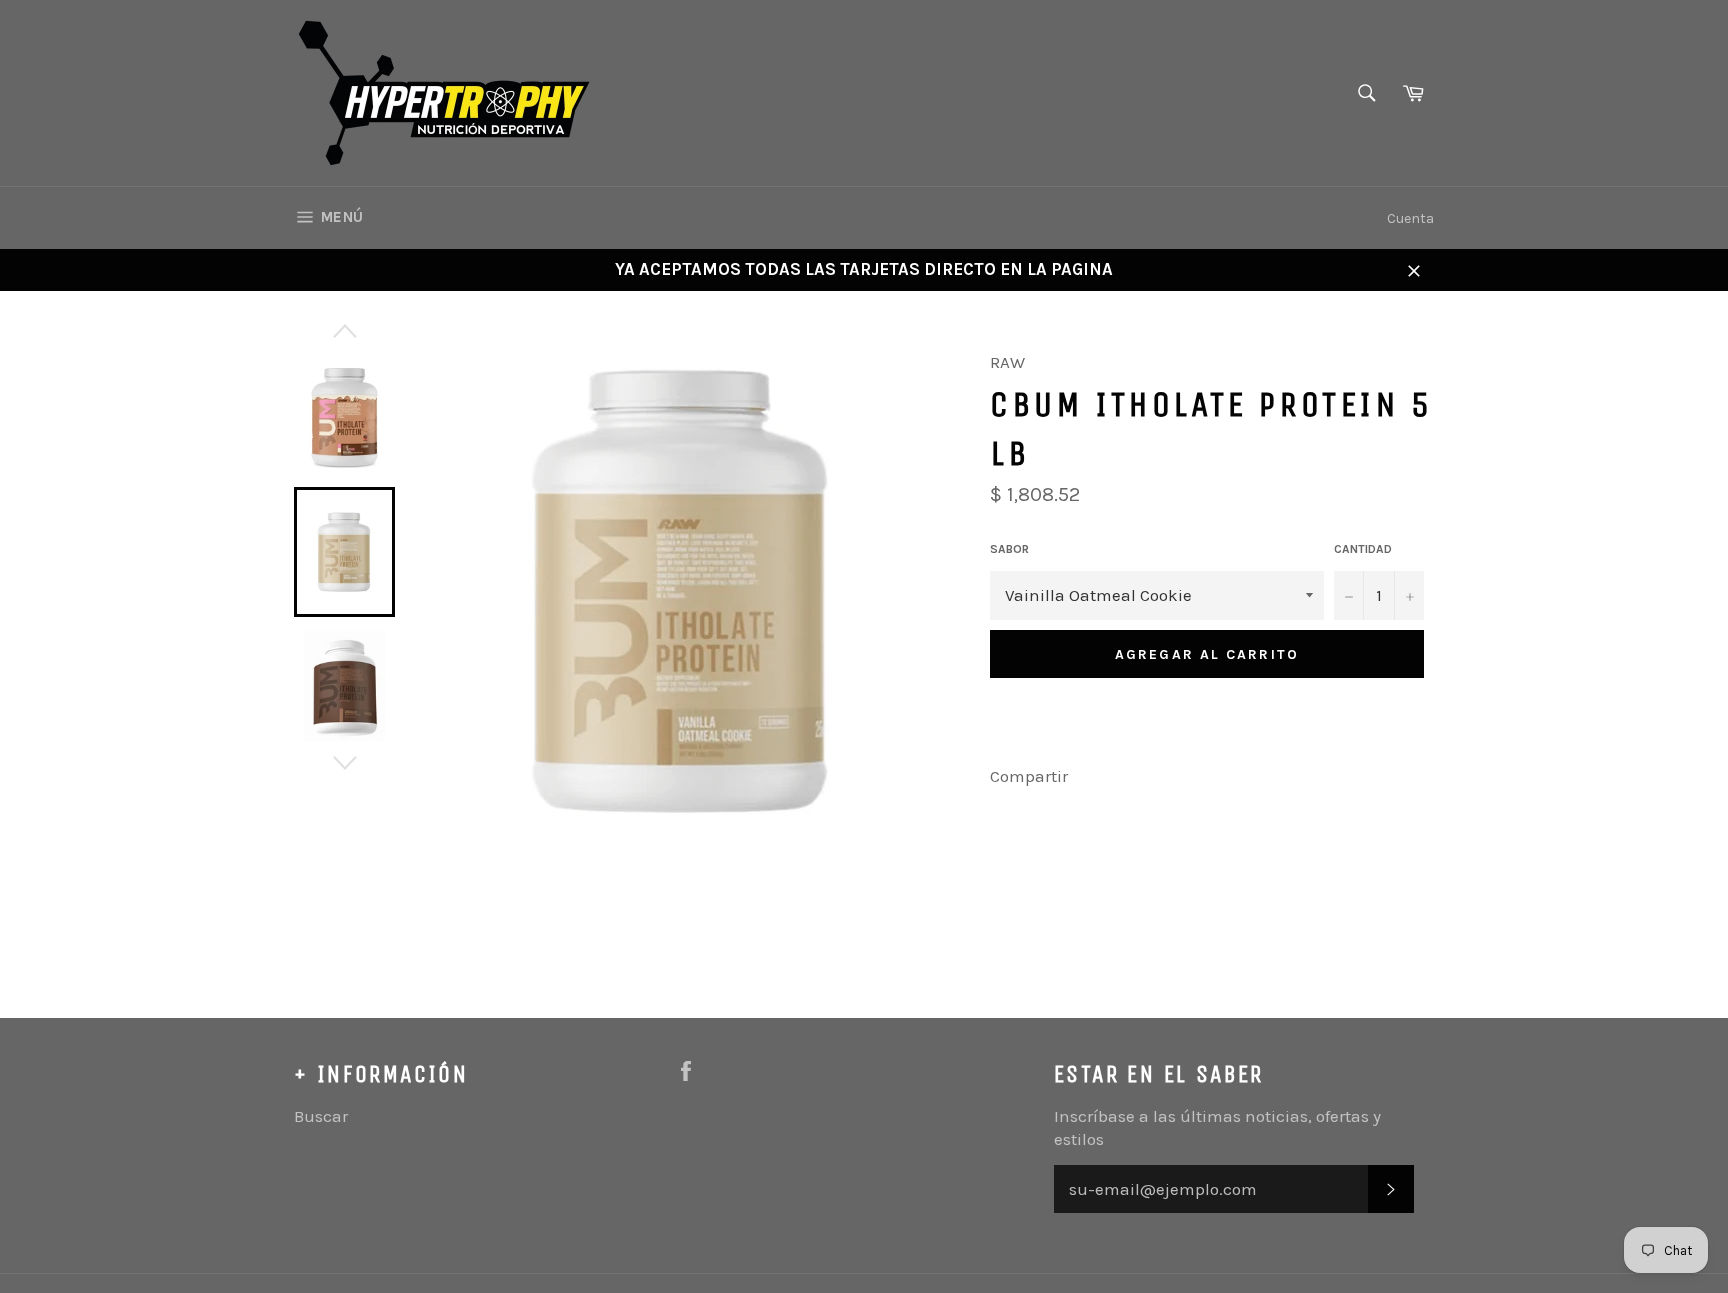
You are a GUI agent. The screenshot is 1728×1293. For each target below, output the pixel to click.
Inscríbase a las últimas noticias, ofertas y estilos (1217, 1127)
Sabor (1009, 549)
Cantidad (1363, 549)
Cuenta (1410, 218)
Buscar (321, 1116)
